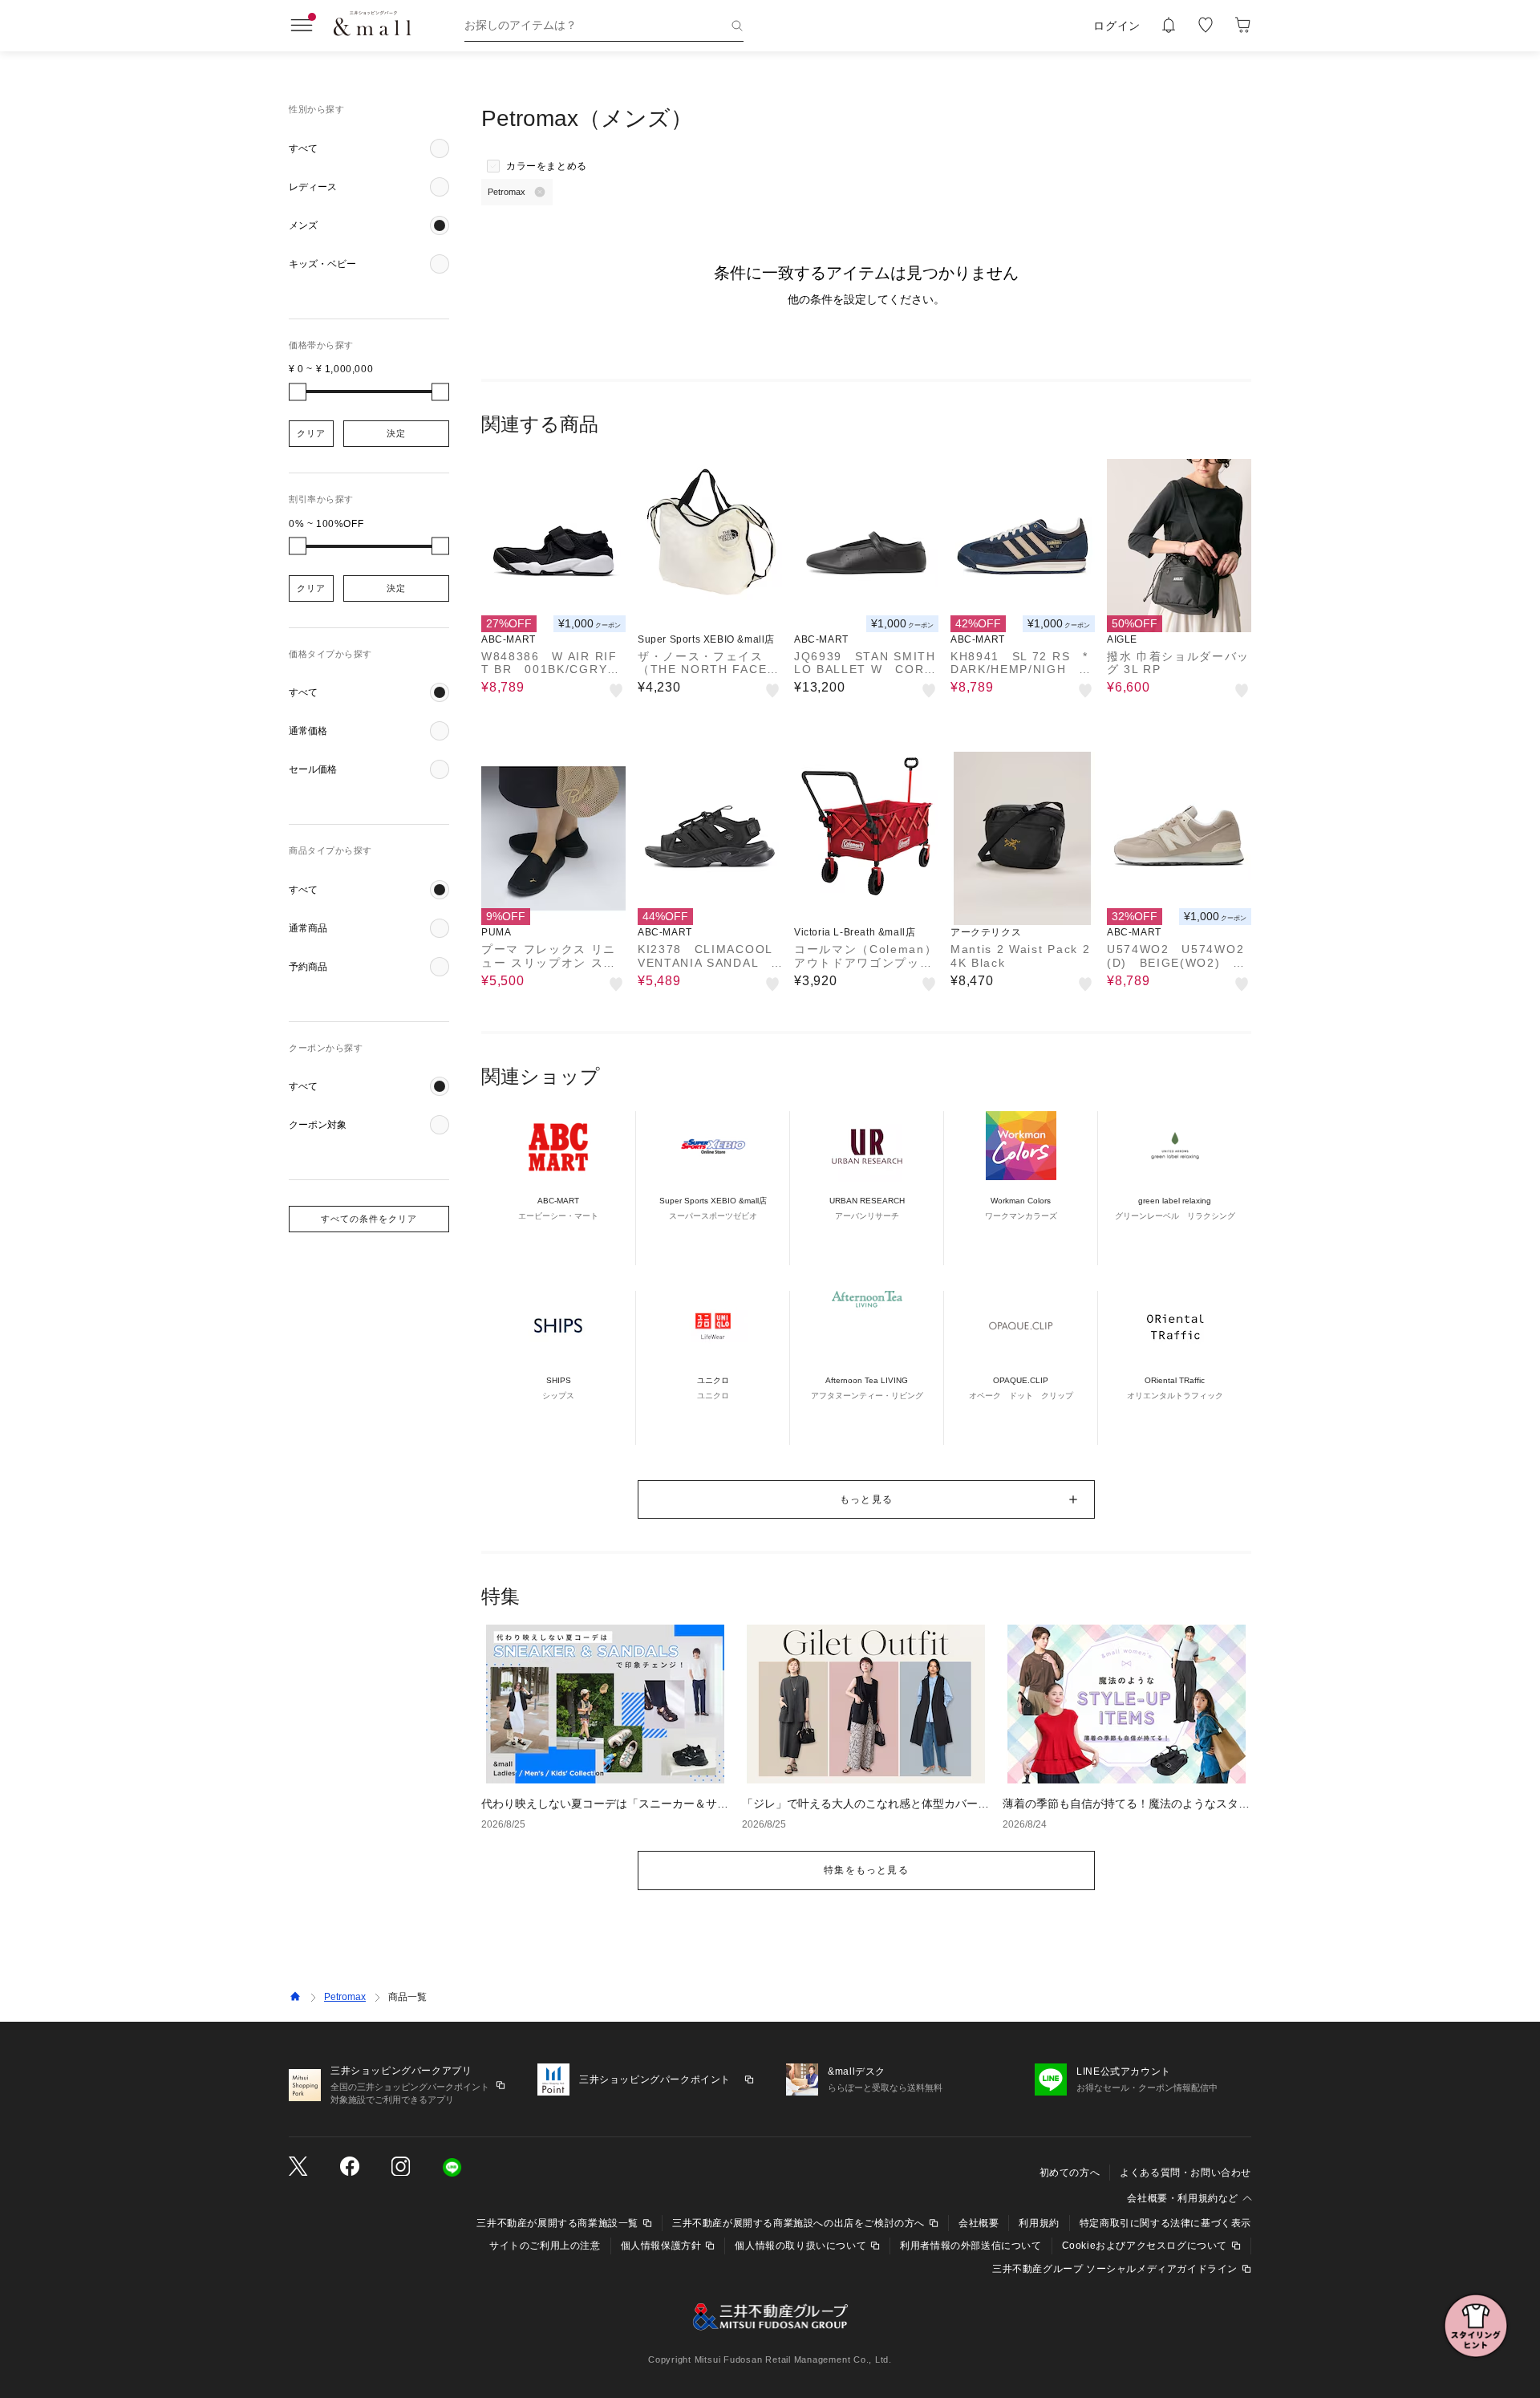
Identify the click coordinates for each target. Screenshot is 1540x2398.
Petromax (345, 1997)
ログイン (1117, 26)
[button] (369, 148)
